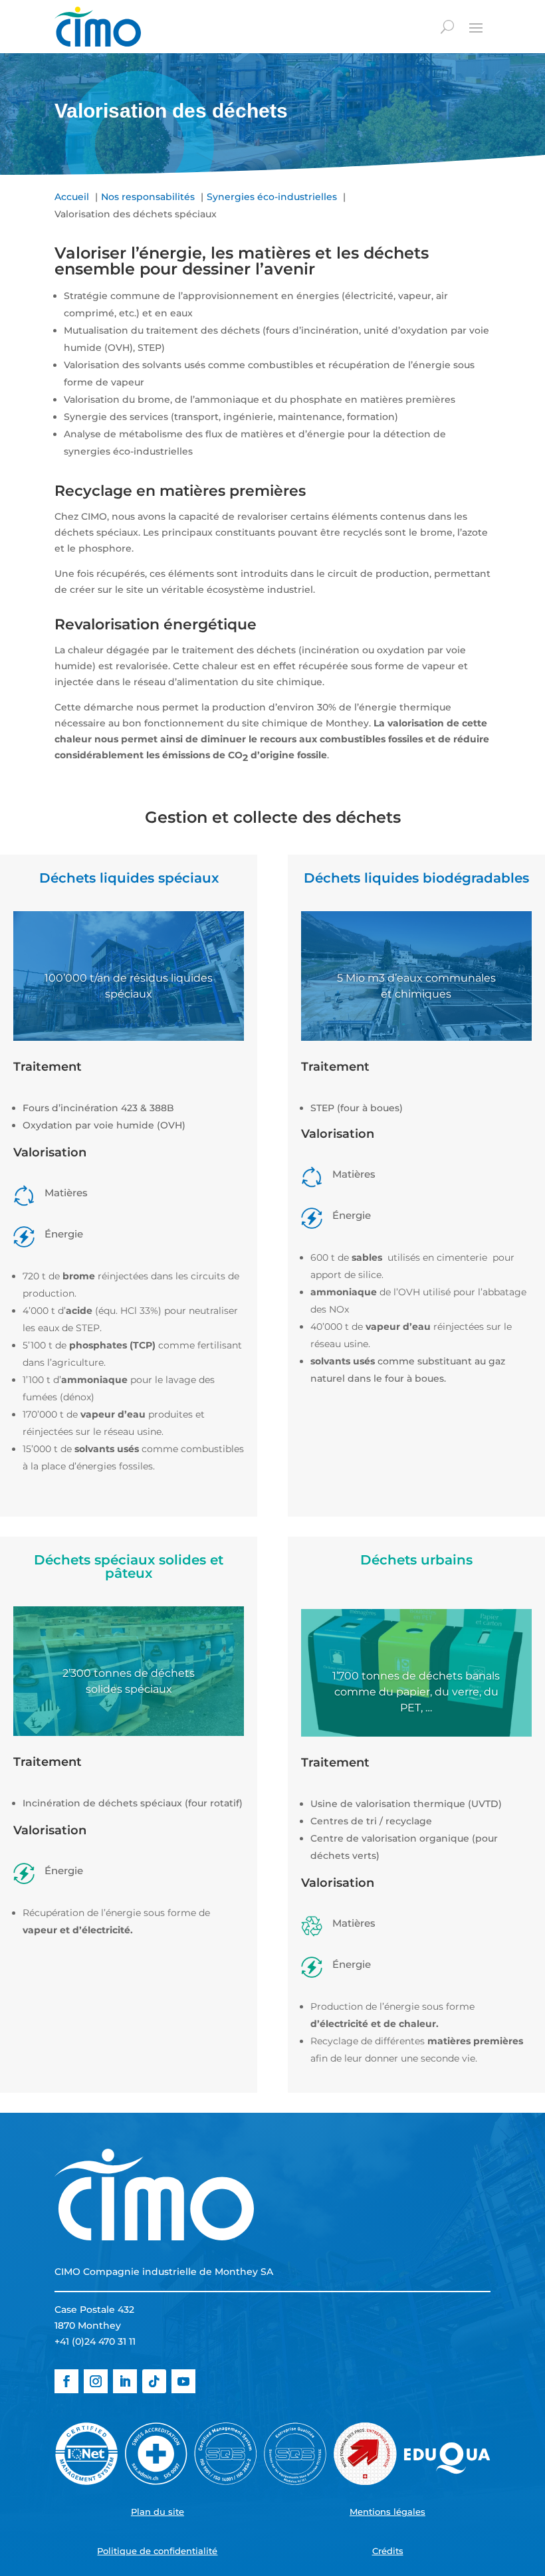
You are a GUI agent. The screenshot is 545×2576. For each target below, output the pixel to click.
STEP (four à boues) (357, 1108)
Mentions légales (387, 2512)
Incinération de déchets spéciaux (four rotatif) (133, 1803)
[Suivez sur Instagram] (96, 2381)
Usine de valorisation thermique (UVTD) (406, 1804)
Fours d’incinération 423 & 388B (98, 1108)
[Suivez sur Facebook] (66, 2381)
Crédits (388, 2551)
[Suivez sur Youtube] (183, 2381)
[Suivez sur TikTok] (154, 2381)
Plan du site (158, 2512)
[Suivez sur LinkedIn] (125, 2381)
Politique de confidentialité (157, 2551)
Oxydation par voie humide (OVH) (104, 1125)
